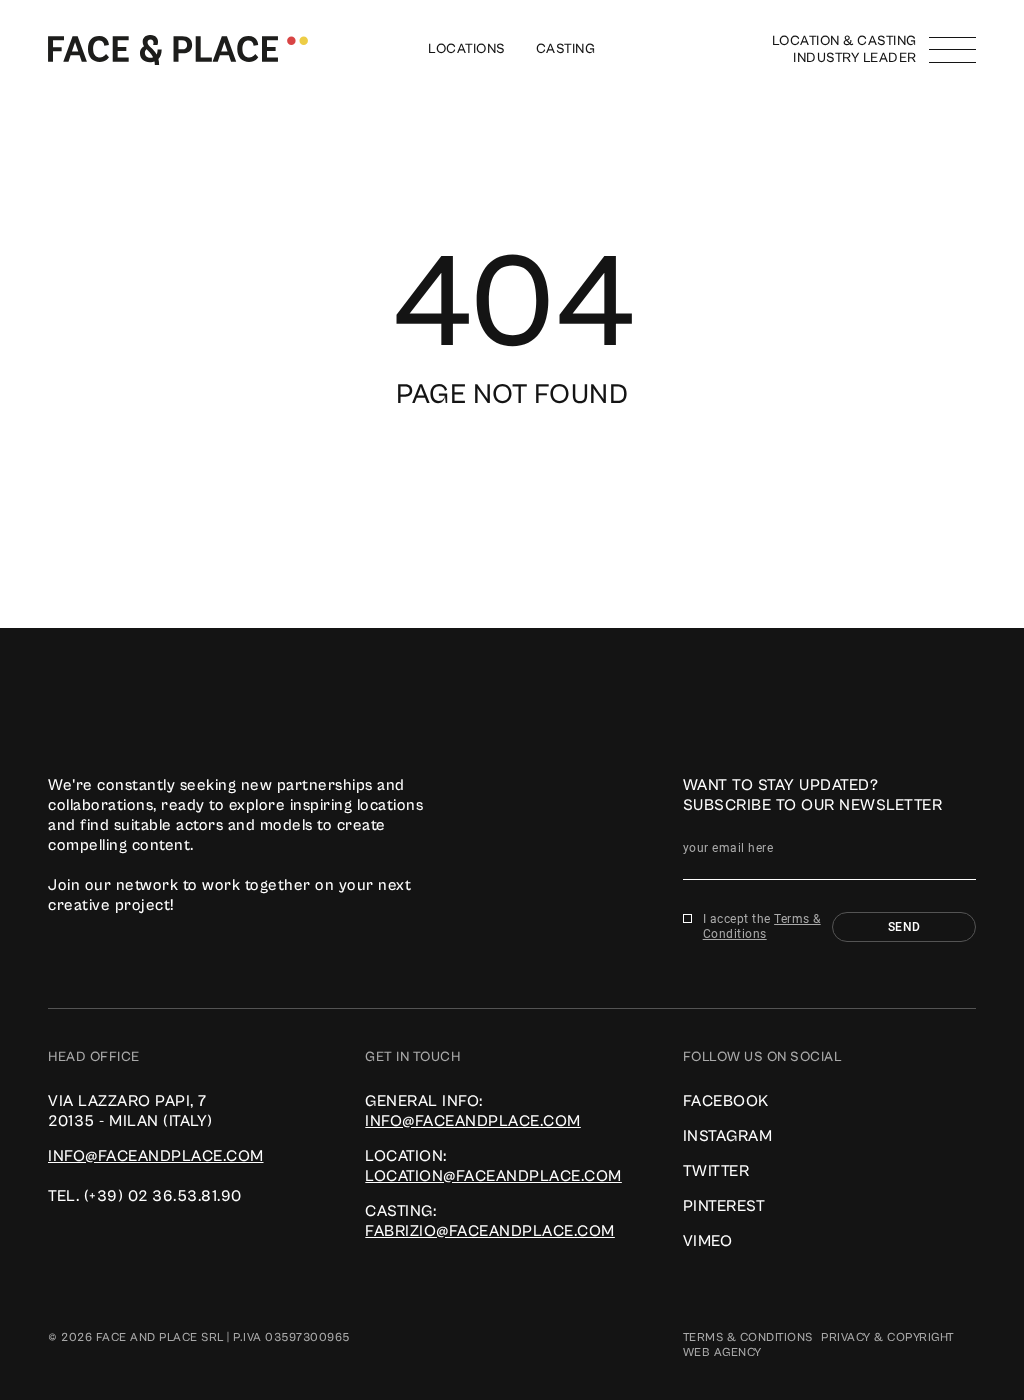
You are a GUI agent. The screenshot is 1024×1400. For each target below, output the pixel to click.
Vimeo (708, 1241)
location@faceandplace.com (493, 1176)
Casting (566, 49)
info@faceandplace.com (156, 1156)
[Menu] (952, 50)
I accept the (762, 926)
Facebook (726, 1101)
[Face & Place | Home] (178, 49)
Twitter (716, 1171)
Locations (467, 49)
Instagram (728, 1136)
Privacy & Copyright (888, 1337)
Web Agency (722, 1352)
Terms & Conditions (762, 926)
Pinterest (724, 1206)
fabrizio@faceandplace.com (490, 1231)
